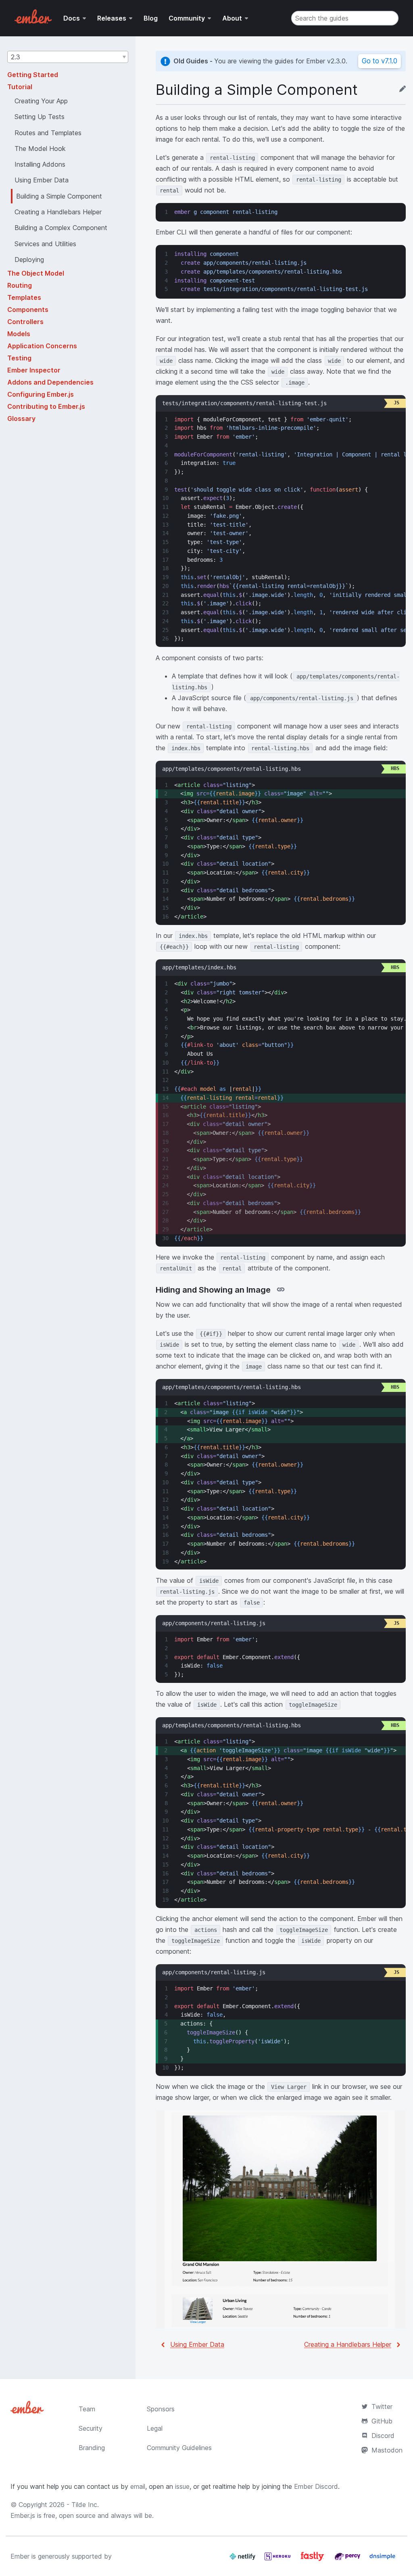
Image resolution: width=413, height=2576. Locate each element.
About (232, 18)
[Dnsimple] (382, 2559)
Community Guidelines (179, 2448)
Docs (72, 18)
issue (182, 2486)
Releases (112, 18)
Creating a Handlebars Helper (348, 2344)
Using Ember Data (197, 2344)
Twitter (382, 2406)
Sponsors (161, 2409)
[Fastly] (313, 2559)
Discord (383, 2436)
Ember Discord (316, 2486)
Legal (155, 2428)
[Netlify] (243, 2559)
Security (91, 2428)
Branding (92, 2448)
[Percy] (348, 2559)
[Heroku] (278, 2559)
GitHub (382, 2421)
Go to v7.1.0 (380, 61)
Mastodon (387, 2450)
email (138, 2486)
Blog (151, 18)
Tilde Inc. (85, 2505)
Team (87, 2409)
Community (187, 18)
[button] (68, 57)
